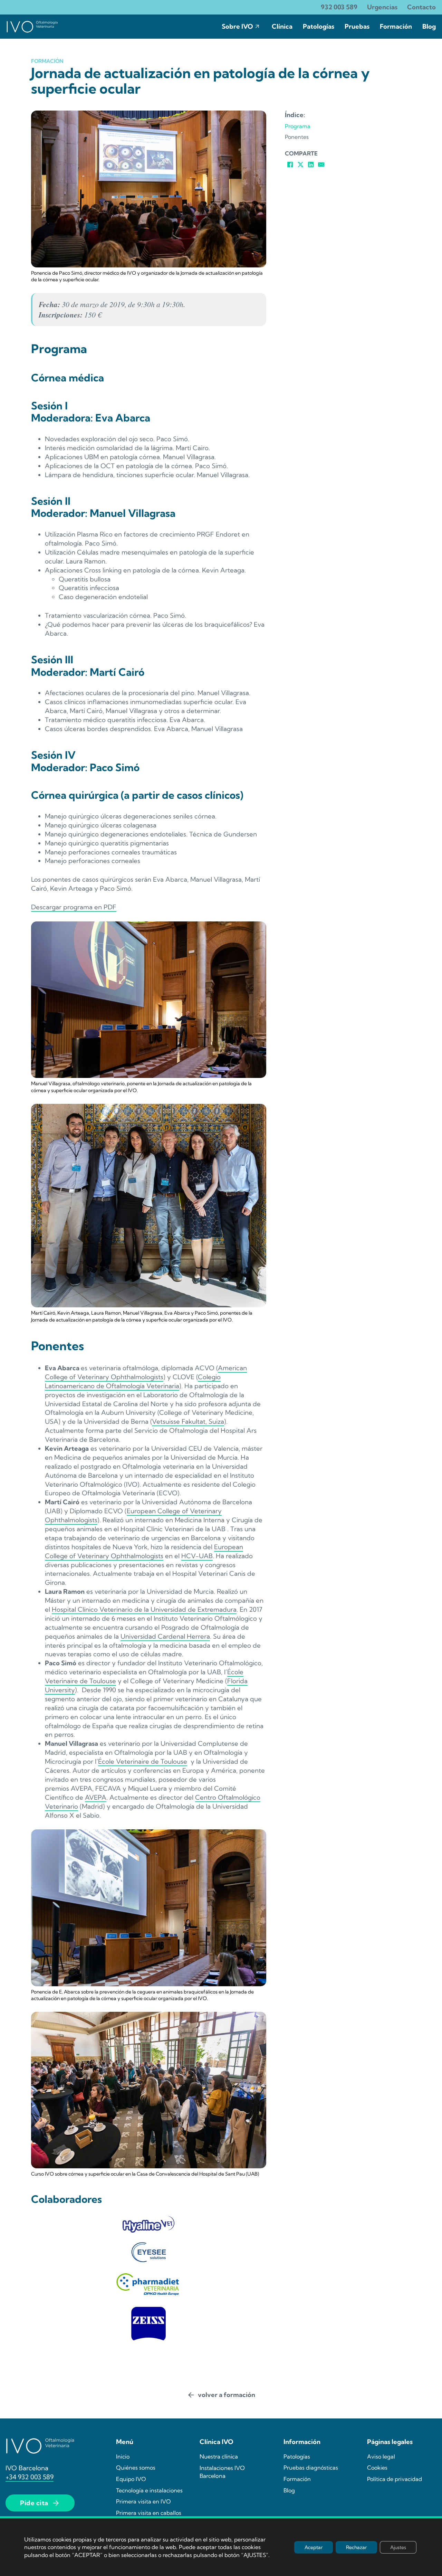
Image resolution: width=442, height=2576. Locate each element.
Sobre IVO (237, 26)
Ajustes (398, 2547)
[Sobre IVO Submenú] (257, 27)
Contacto (421, 7)
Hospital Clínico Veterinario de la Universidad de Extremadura (144, 1609)
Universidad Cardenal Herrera (165, 1636)
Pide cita (34, 2503)
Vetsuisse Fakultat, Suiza (188, 1422)
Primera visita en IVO (143, 2501)
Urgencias (382, 7)
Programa (298, 126)
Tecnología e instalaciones (149, 2490)
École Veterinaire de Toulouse (143, 1761)
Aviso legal (381, 2456)
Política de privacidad (395, 2479)
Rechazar (356, 2547)
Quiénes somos (136, 2468)
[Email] (321, 164)
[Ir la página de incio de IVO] (32, 27)
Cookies (377, 2468)
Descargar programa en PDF (74, 907)
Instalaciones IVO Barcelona (222, 2472)
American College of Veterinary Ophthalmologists (146, 1372)
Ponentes (297, 137)
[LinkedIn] (311, 164)
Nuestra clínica (219, 2456)
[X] (300, 164)
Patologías (319, 26)
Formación (396, 26)
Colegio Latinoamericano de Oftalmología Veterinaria (133, 1381)
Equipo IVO (131, 2479)
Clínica (282, 26)
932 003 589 (339, 7)
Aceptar (314, 2547)
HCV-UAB (197, 1556)
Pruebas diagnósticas (311, 2468)
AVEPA (96, 1797)
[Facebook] (290, 164)
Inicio (123, 2456)
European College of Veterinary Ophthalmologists (144, 1551)
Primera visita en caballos (149, 2513)
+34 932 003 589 (30, 2477)
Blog (429, 26)
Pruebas (357, 26)
